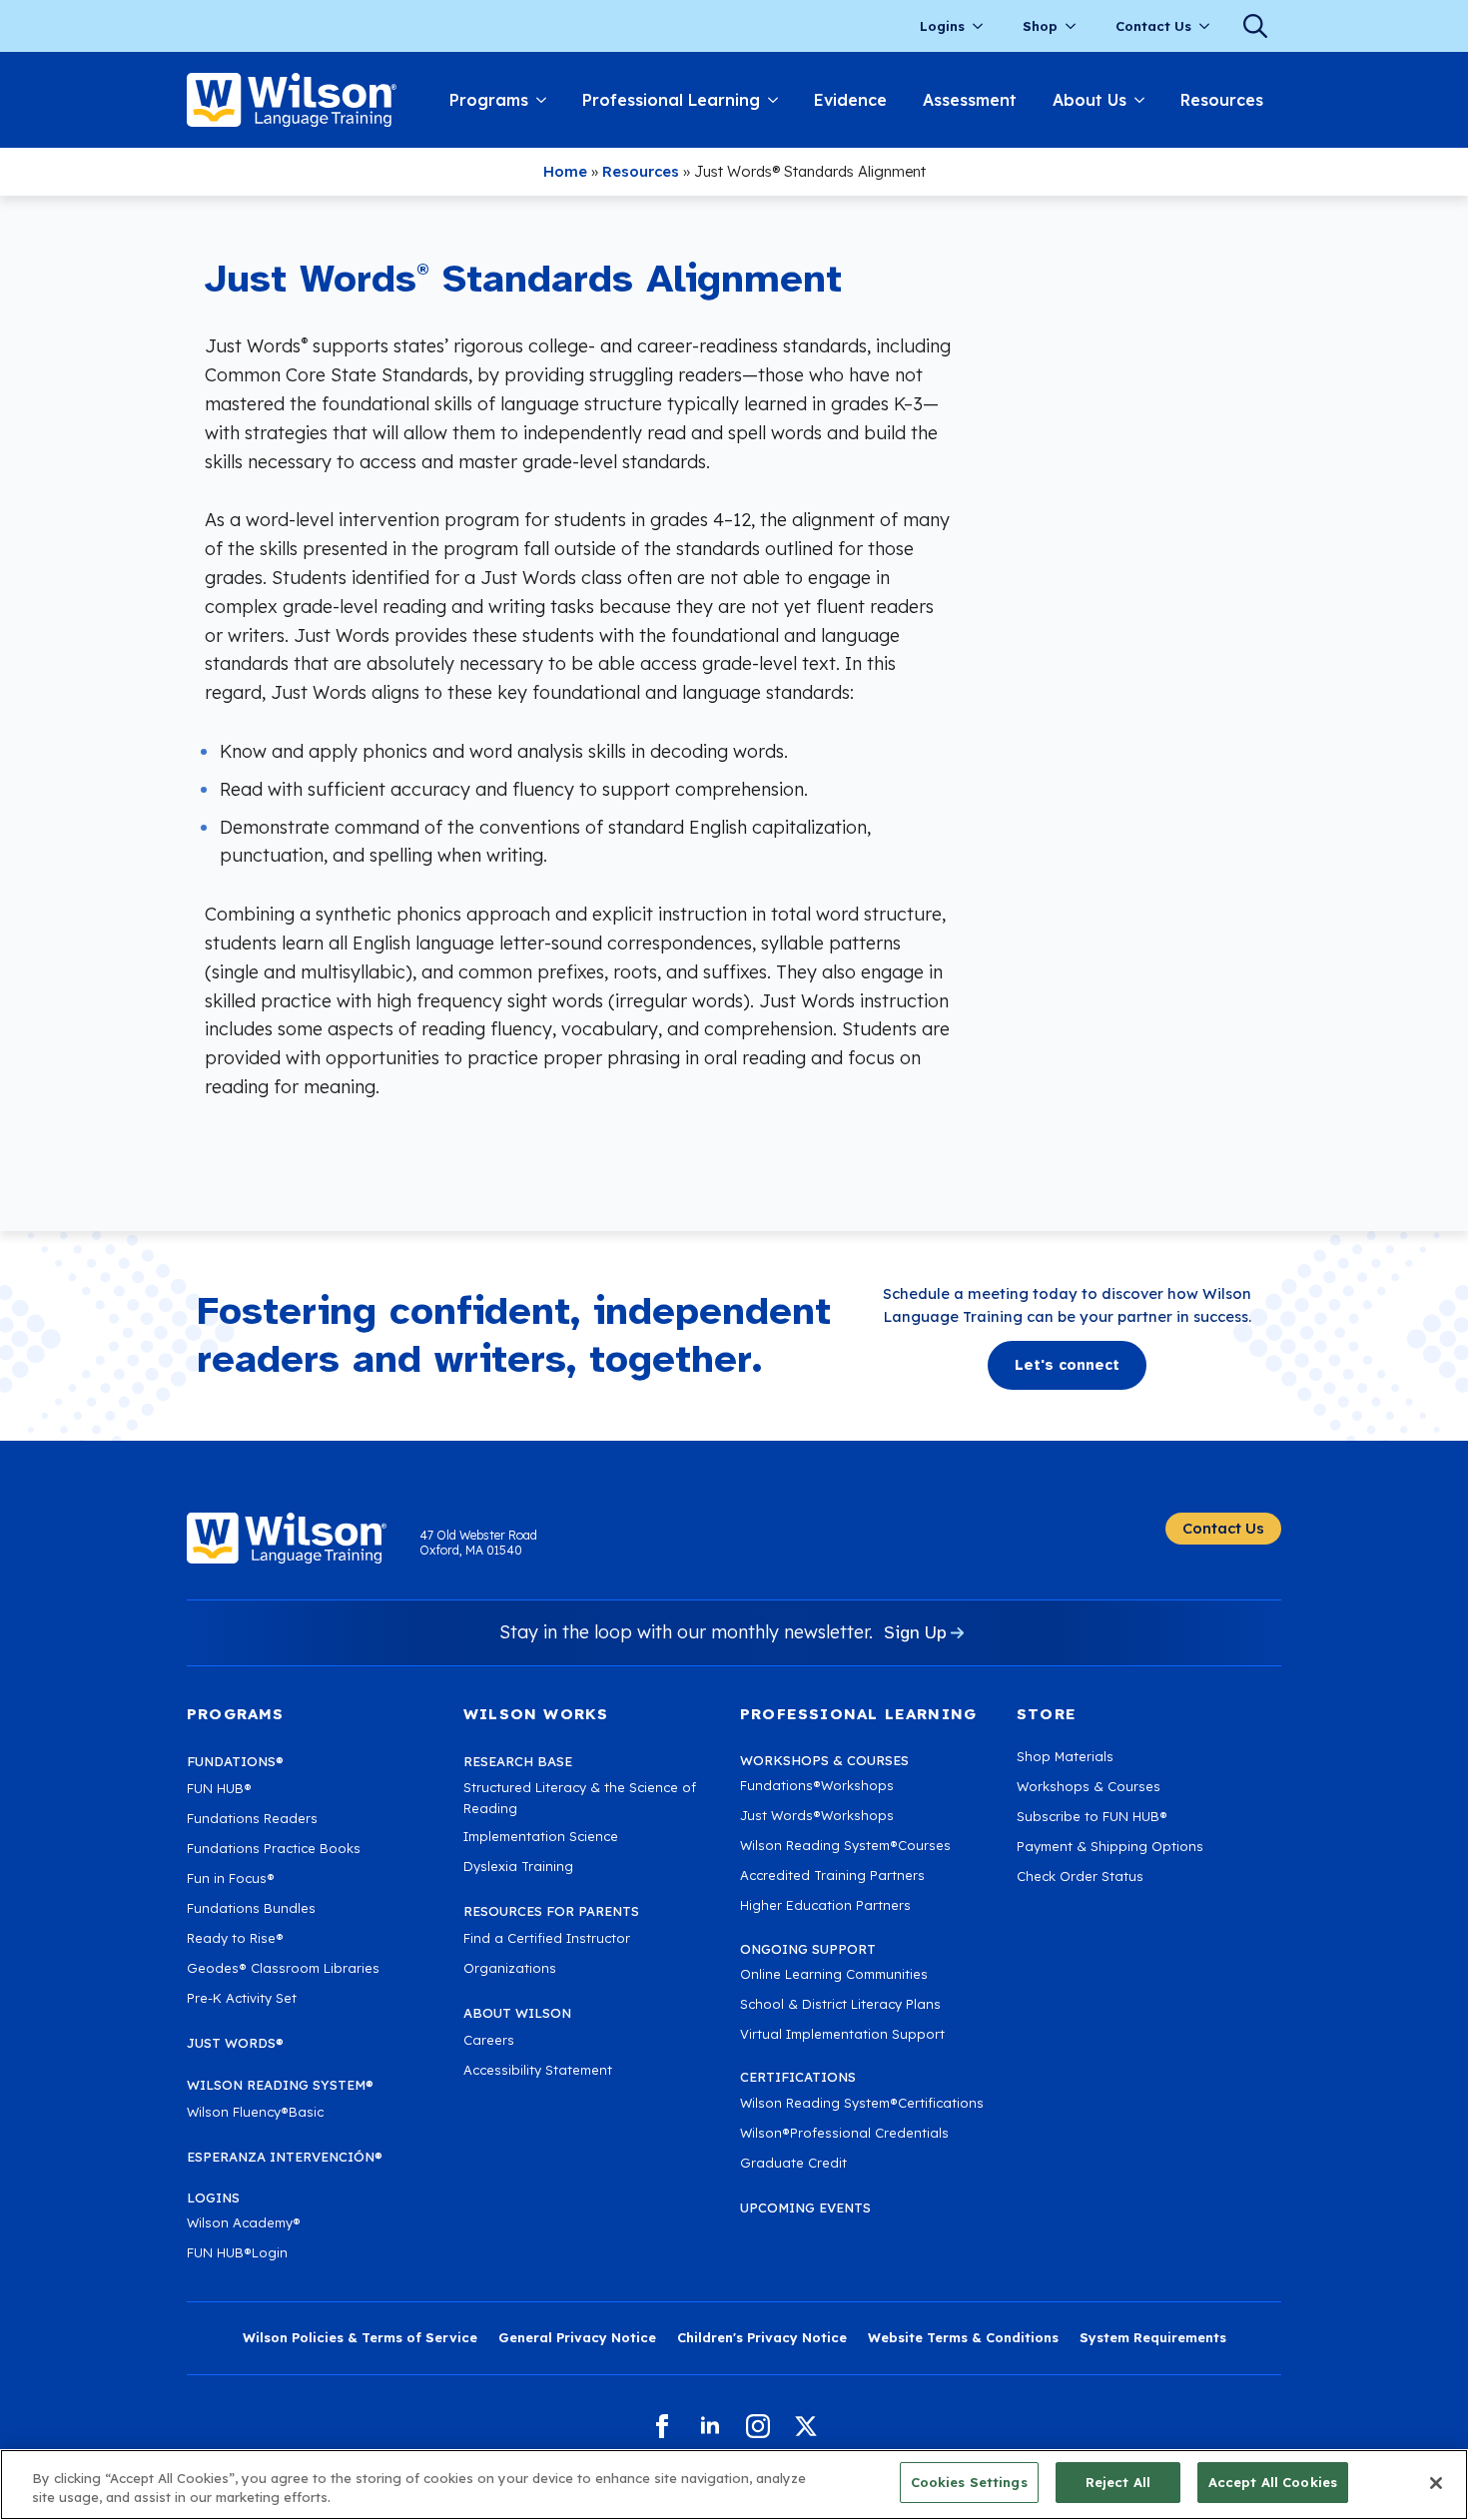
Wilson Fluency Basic (255, 2112)
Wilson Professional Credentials (844, 2133)
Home (565, 171)
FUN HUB (219, 1788)
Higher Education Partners (825, 1905)
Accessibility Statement (538, 2070)
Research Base (518, 1761)
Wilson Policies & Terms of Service (360, 2337)
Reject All (1118, 2482)
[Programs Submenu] (546, 100)
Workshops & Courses (1089, 1786)
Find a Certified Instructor (547, 1938)
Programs (489, 100)
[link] (292, 100)
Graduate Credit (793, 2163)
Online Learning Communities (834, 1974)
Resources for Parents (551, 1911)
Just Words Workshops (817, 1815)
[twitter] (806, 2426)
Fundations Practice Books (274, 1848)
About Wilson (517, 2013)
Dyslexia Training (518, 1866)
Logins (942, 26)
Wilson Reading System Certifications (862, 2103)
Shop (1040, 26)
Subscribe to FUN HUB (1092, 1816)
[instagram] (758, 2426)
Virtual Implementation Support (842, 2034)
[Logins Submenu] (984, 26)
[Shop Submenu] (1077, 26)
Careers (489, 2040)
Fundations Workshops (817, 1785)
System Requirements (1153, 2337)
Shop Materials (1065, 1756)
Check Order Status (1080, 1876)
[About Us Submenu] (1144, 100)
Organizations (510, 1968)
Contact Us (1153, 26)
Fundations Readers (252, 1818)
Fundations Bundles (251, 1908)
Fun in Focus (231, 1878)
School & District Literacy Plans (840, 2004)
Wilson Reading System (280, 2085)
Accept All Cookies (1273, 2482)
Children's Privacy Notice (762, 2337)
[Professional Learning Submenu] (778, 100)
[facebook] (662, 2426)
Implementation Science (541, 1836)
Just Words (235, 2043)
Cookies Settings (969, 2482)
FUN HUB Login (237, 2252)
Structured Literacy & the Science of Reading (580, 1798)
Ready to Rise (235, 1938)
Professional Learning (671, 100)
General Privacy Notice (577, 2337)
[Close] (1436, 2483)
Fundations (235, 1761)
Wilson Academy (244, 2222)
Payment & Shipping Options (1110, 1846)
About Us (1090, 100)
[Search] (1255, 26)
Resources (1222, 100)
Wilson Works (536, 1714)
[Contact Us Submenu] (1210, 26)
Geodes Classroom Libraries (283, 1968)
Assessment (970, 100)
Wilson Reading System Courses (845, 1845)
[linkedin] (710, 2426)
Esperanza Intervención (285, 2157)
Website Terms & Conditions (963, 2337)
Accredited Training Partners (832, 1875)
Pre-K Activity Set (242, 1998)
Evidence (850, 100)
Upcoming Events (805, 2207)
